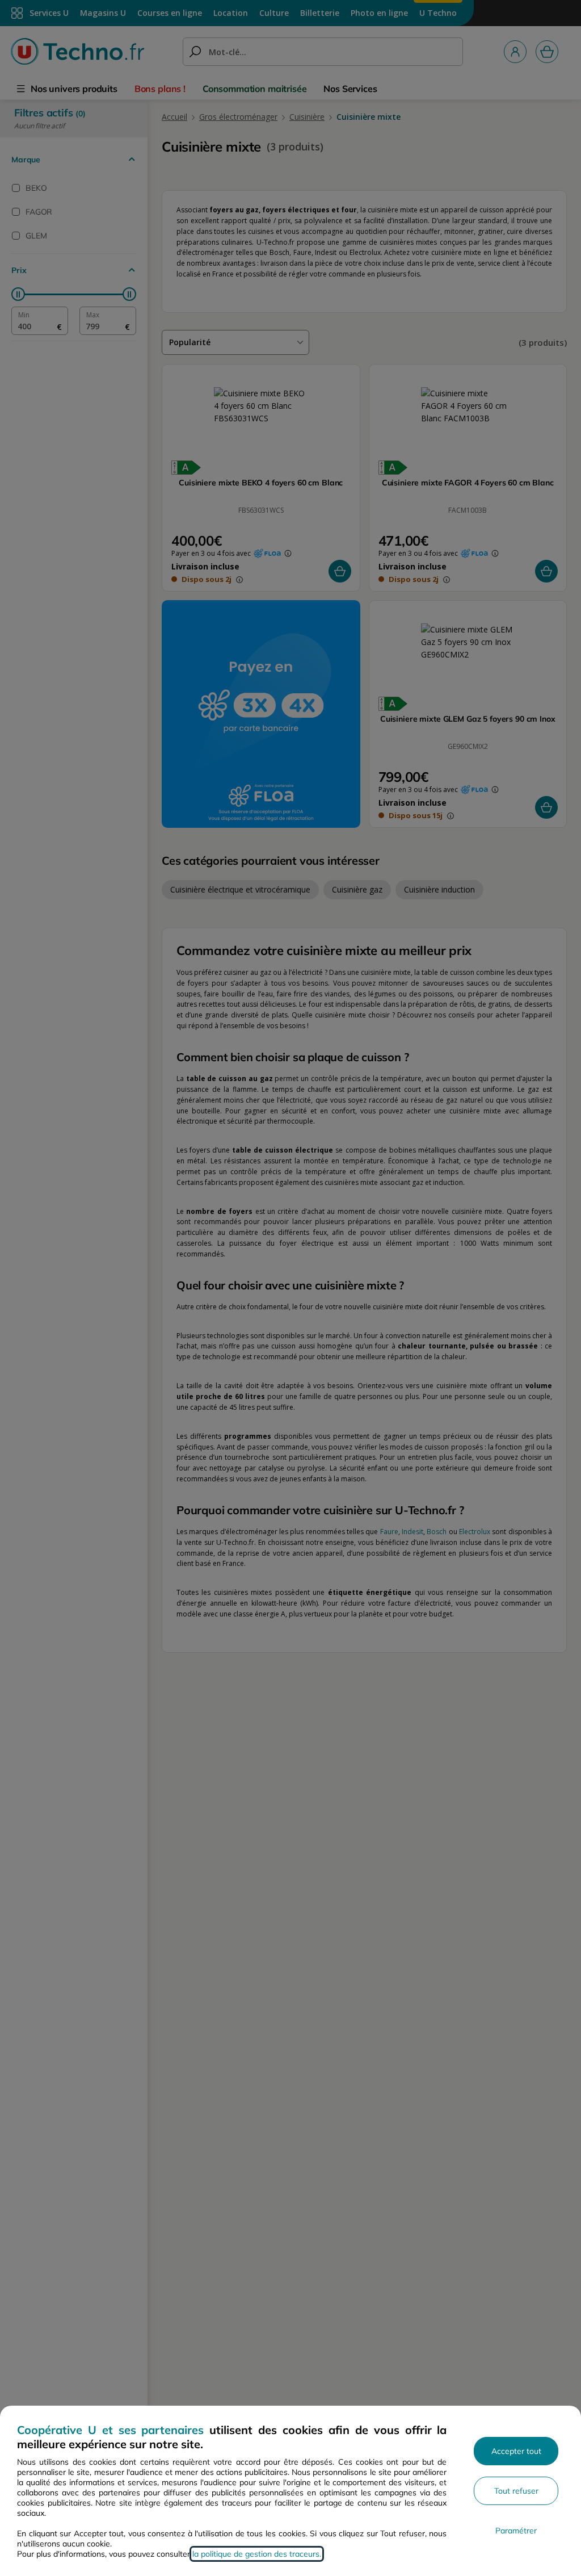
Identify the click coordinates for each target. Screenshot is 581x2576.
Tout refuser (516, 2491)
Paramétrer (516, 2531)
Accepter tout (516, 2451)
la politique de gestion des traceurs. (257, 2554)
